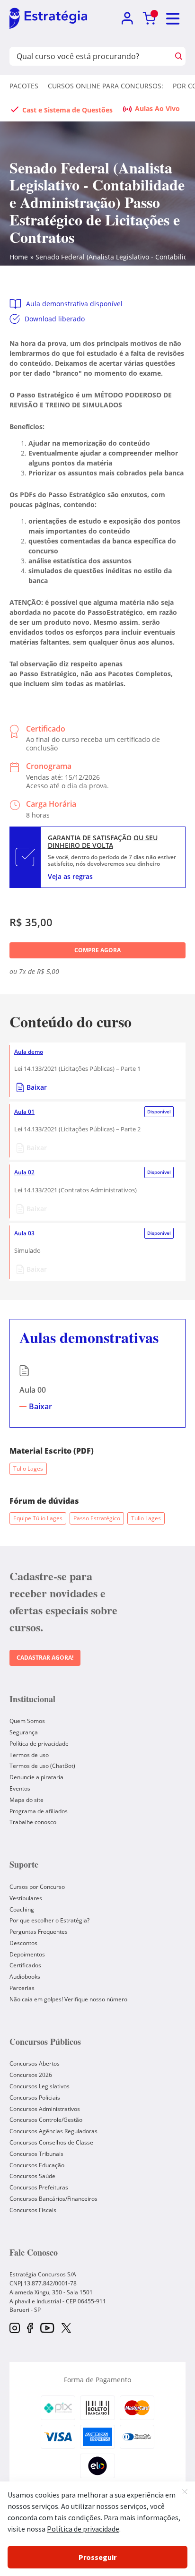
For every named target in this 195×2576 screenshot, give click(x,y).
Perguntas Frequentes (39, 1932)
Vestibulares (26, 1898)
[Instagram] (15, 2329)
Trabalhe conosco (33, 1822)
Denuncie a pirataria (36, 1777)
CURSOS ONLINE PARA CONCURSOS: (106, 86)
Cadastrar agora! (45, 1658)
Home (19, 257)
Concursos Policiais (35, 2098)
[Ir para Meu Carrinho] (149, 19)
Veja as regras (70, 876)
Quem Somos (27, 1721)
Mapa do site (27, 1800)
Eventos (20, 1788)
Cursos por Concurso (37, 1887)
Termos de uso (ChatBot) (42, 1766)
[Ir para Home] (48, 19)
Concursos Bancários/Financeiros (53, 2199)
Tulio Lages (28, 1469)
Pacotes (24, 86)
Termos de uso (29, 1755)
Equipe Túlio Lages (38, 1518)
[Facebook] (30, 2329)
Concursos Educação (37, 2165)
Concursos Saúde (32, 2176)
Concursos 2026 (31, 2075)
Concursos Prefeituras (39, 2187)
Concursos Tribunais (36, 2154)
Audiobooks (25, 1977)
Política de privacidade (39, 1744)
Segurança (24, 1732)
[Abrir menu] (173, 19)
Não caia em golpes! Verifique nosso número (68, 1999)
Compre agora (97, 950)
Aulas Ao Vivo (157, 108)
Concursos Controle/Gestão (46, 2120)
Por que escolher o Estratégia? (49, 1920)
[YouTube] (47, 2329)
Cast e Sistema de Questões (67, 110)
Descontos (23, 1943)
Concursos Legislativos (40, 2086)
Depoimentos (27, 1954)
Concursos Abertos (35, 2063)
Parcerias (22, 1988)
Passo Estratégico (97, 1518)
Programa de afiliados (39, 1811)
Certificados (25, 1965)
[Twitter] (66, 2329)
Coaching (22, 1909)
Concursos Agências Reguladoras (53, 2131)
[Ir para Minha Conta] (127, 19)
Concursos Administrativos (45, 2109)
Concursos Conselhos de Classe (51, 2142)
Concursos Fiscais (33, 2210)
